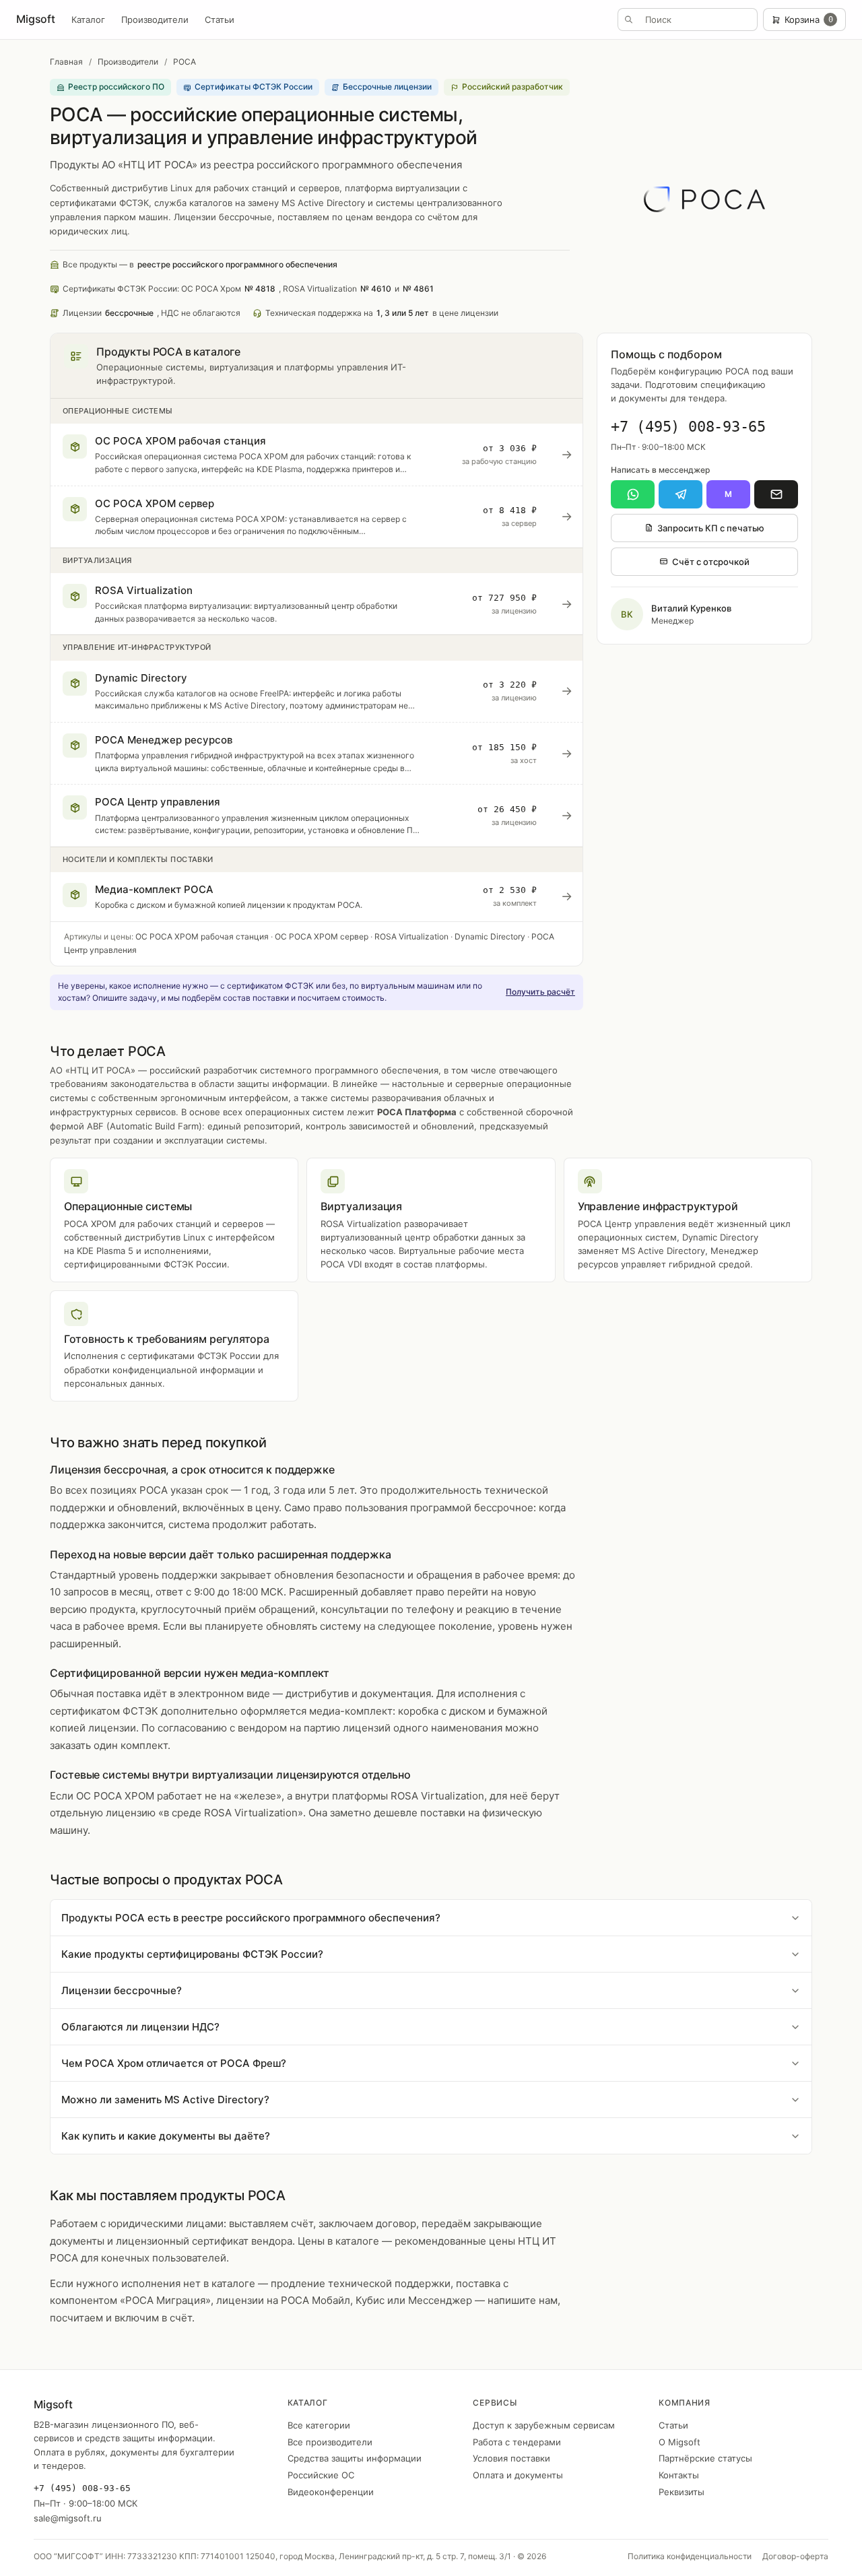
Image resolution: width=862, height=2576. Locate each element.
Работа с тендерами (517, 2442)
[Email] (776, 494)
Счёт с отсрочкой (711, 562)
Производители (155, 20)
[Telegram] (681, 494)
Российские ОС (321, 2475)
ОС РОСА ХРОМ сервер (322, 936)
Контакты (679, 2475)
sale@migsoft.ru (68, 2518)
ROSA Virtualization (411, 936)
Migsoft (36, 19)
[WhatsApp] (633, 494)
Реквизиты (682, 2492)
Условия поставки (511, 2458)
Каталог (88, 20)
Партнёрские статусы (705, 2458)
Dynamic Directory (490, 936)
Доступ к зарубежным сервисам (544, 2425)
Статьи (220, 20)
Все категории (319, 2425)
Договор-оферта (795, 2556)
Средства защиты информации (355, 2458)
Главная (66, 62)
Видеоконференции (331, 2492)
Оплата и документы (518, 2475)
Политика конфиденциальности (690, 2556)
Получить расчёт (540, 992)
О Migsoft (679, 2442)
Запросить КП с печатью (711, 528)
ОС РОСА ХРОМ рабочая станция (202, 936)
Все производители (330, 2442)
